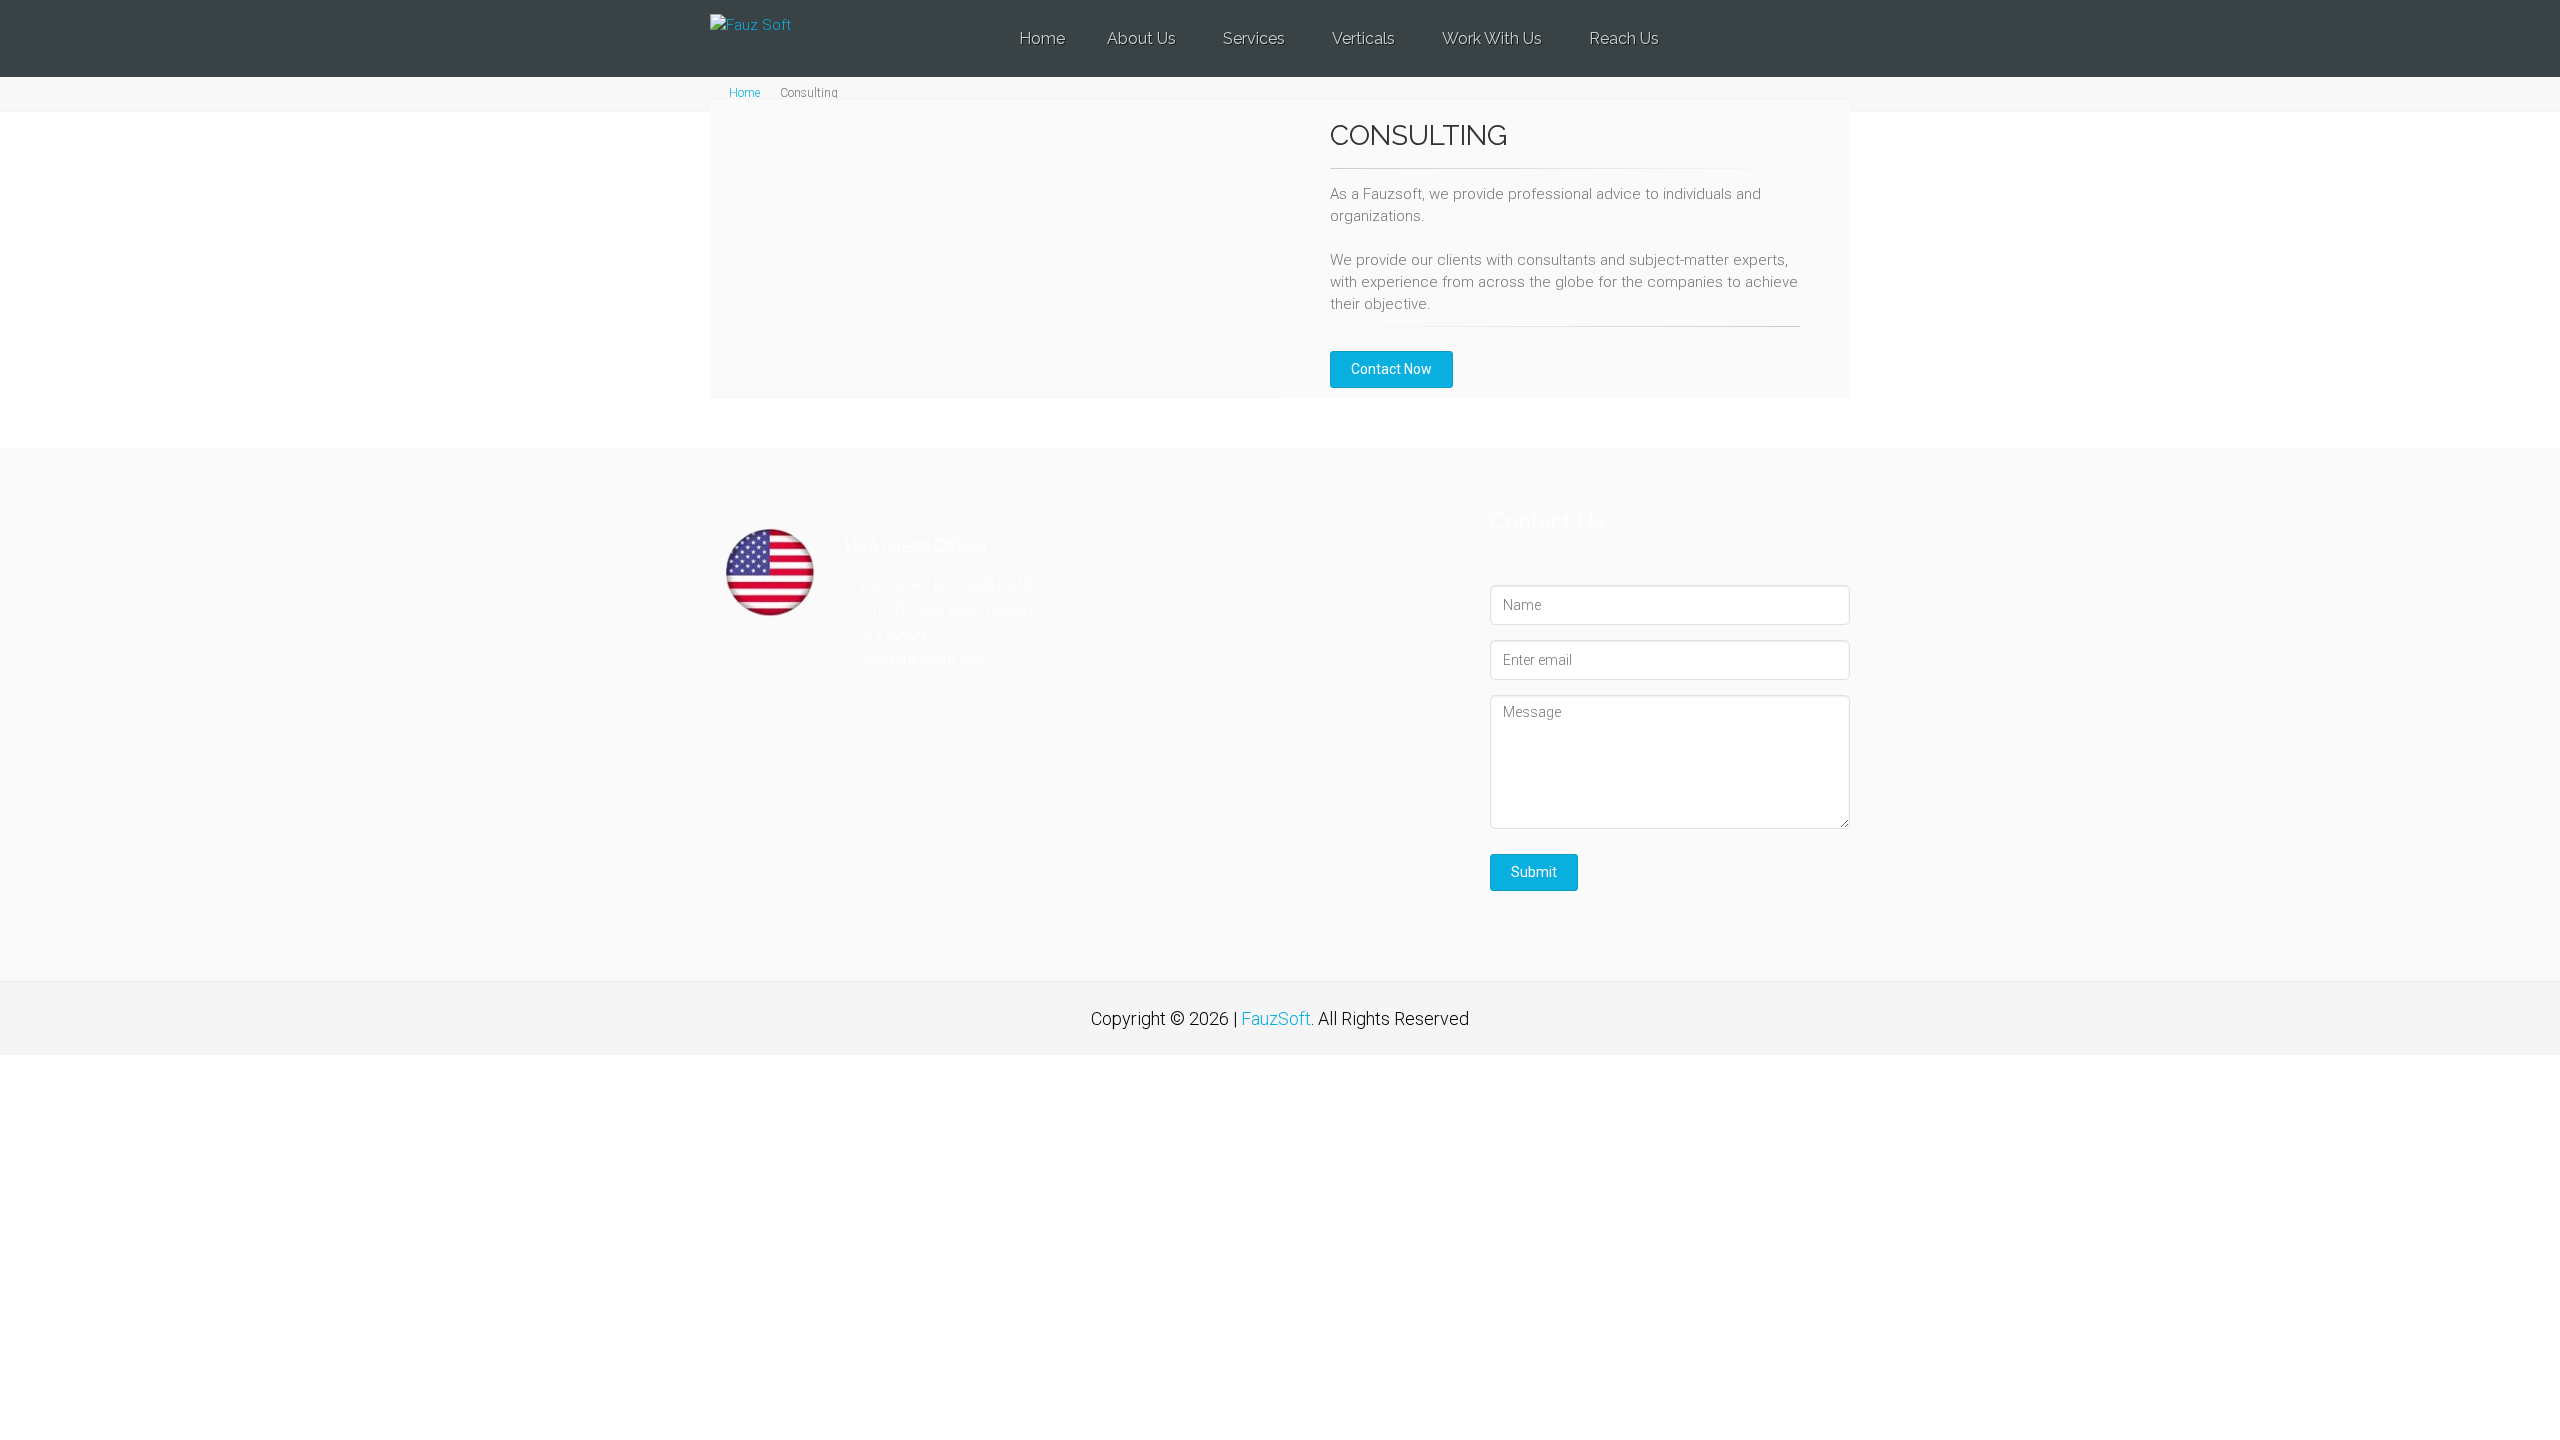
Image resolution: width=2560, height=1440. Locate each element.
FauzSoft (1276, 1018)
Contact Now (1391, 369)
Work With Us (1492, 38)
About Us (1141, 38)
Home (1042, 38)
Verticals (1363, 38)
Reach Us (1624, 38)
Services (1254, 38)
